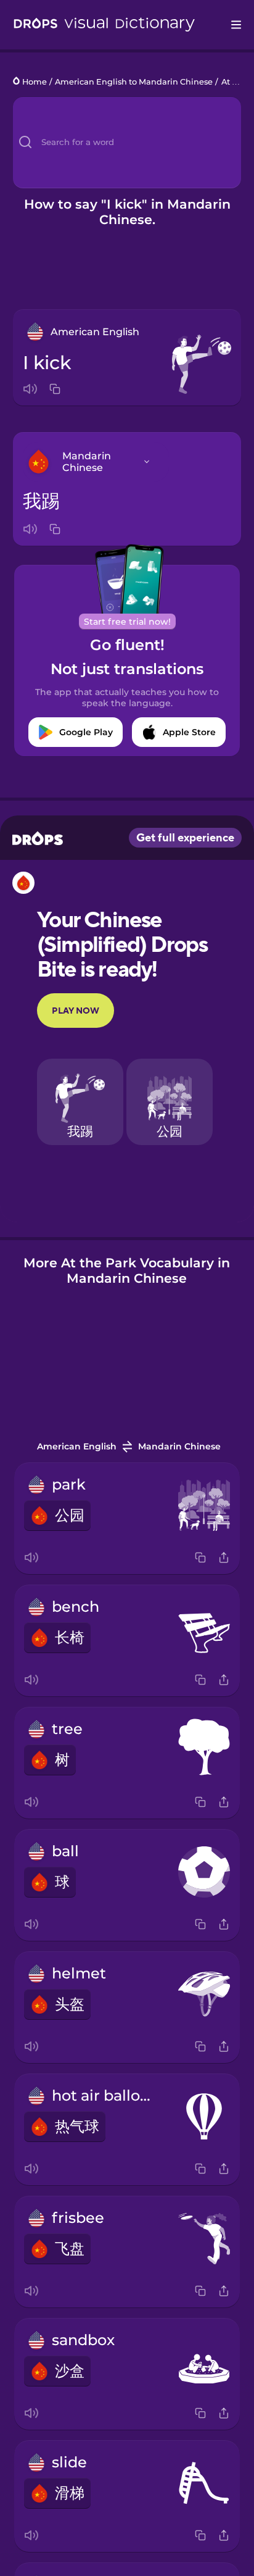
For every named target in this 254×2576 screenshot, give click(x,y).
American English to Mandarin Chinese (134, 82)
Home (35, 82)
